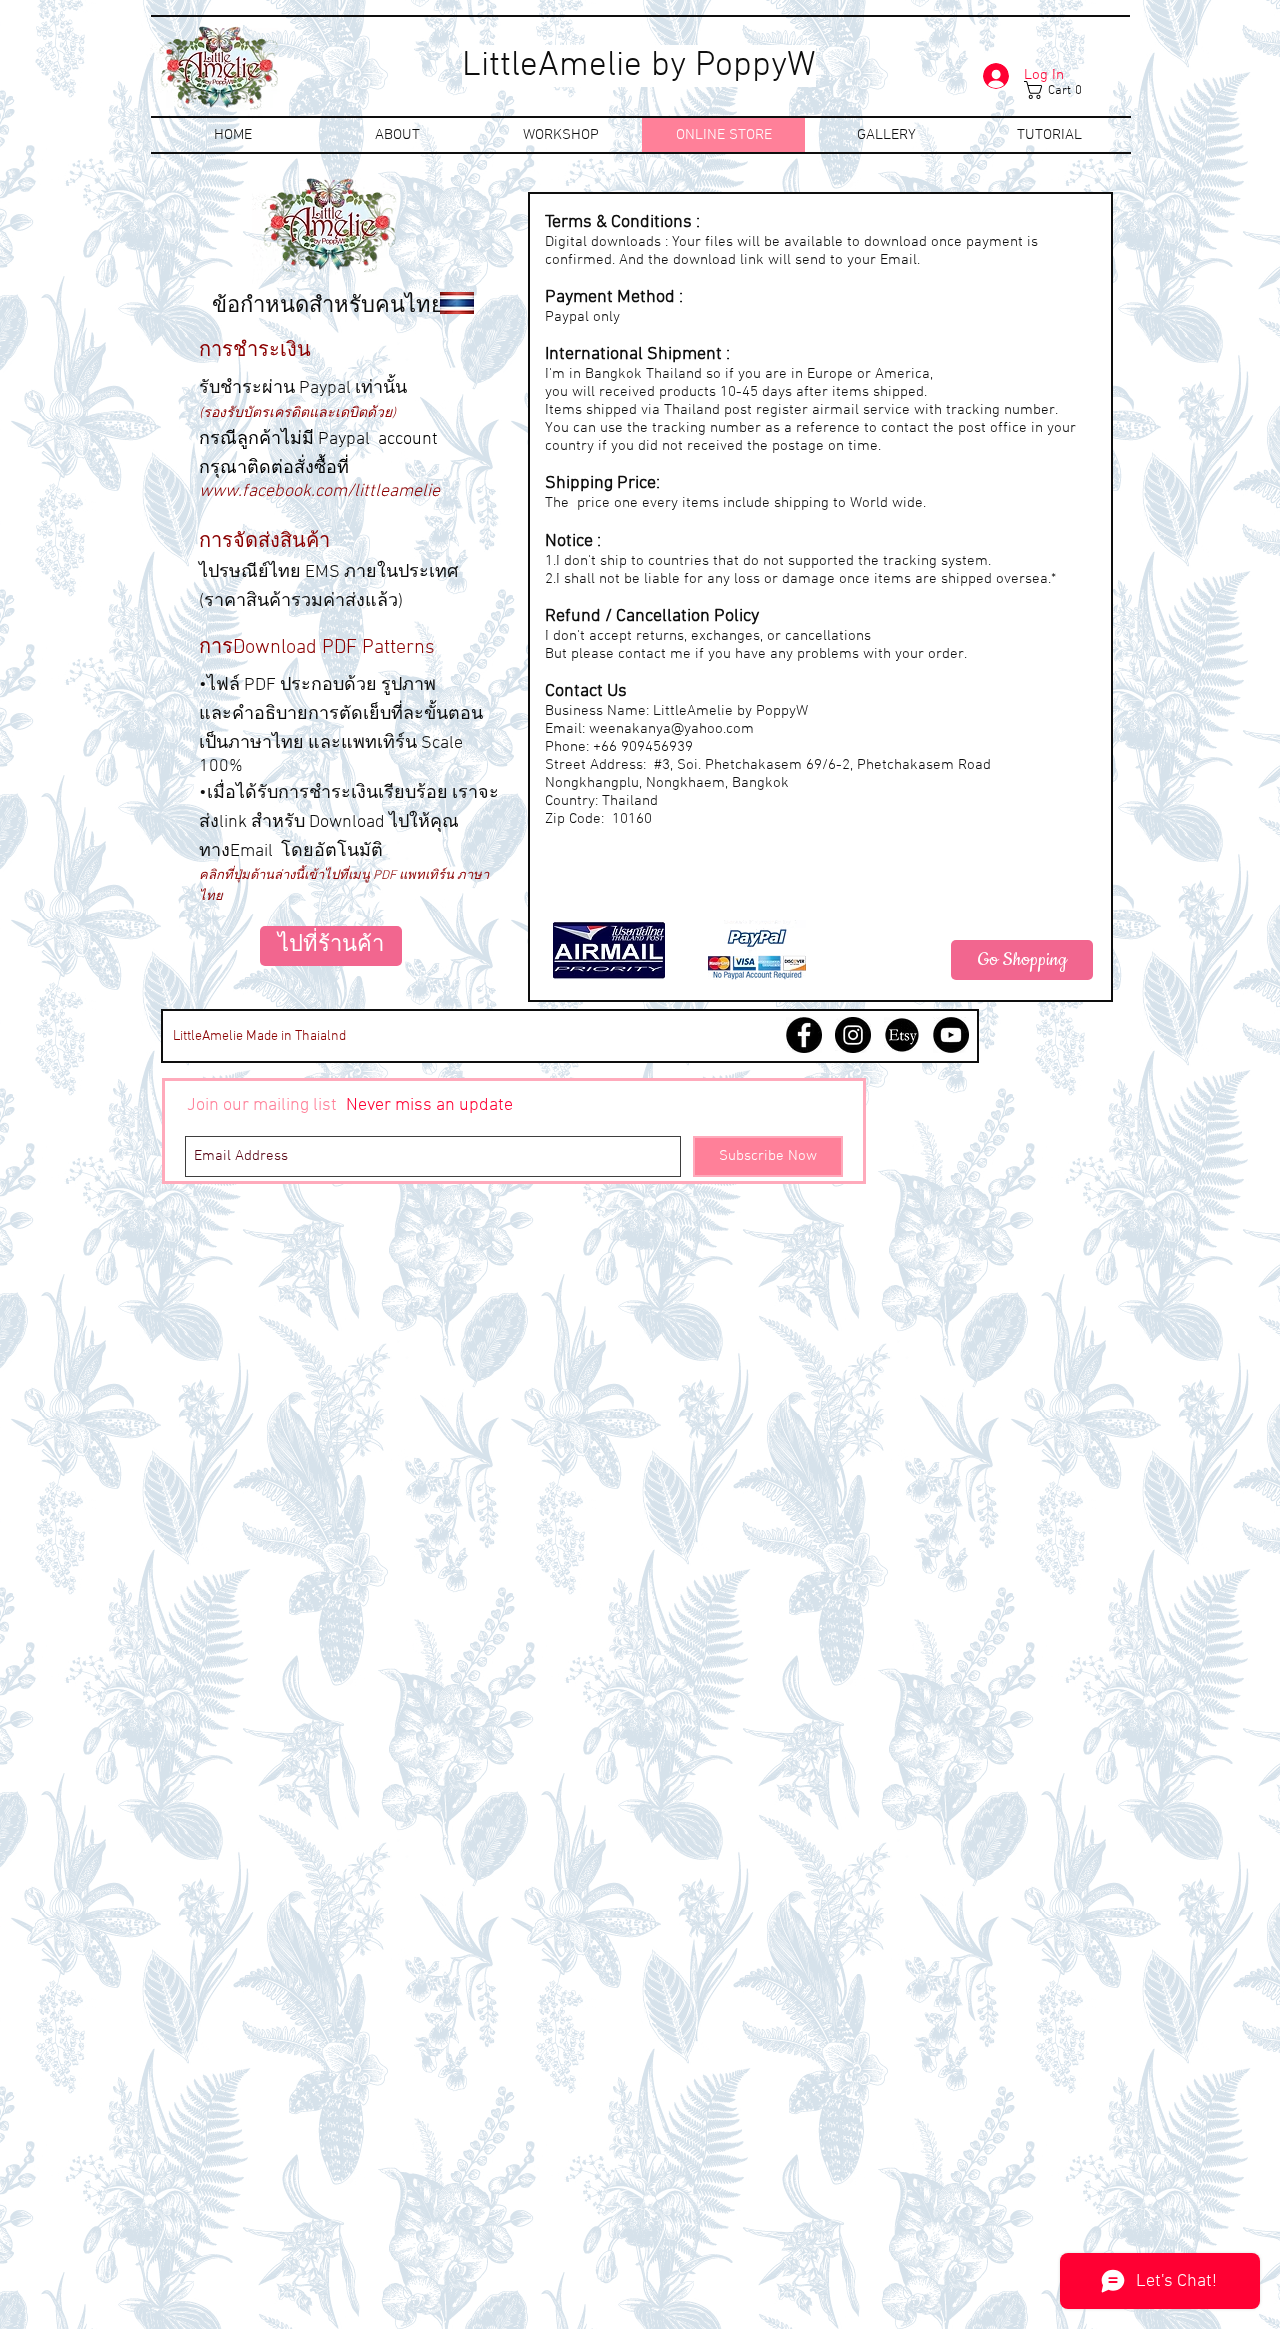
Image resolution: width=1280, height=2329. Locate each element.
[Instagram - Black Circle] (853, 1035)
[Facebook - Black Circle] (804, 1035)
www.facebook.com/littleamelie (319, 491)
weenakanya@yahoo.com (671, 729)
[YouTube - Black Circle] (951, 1035)
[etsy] (902, 1035)
